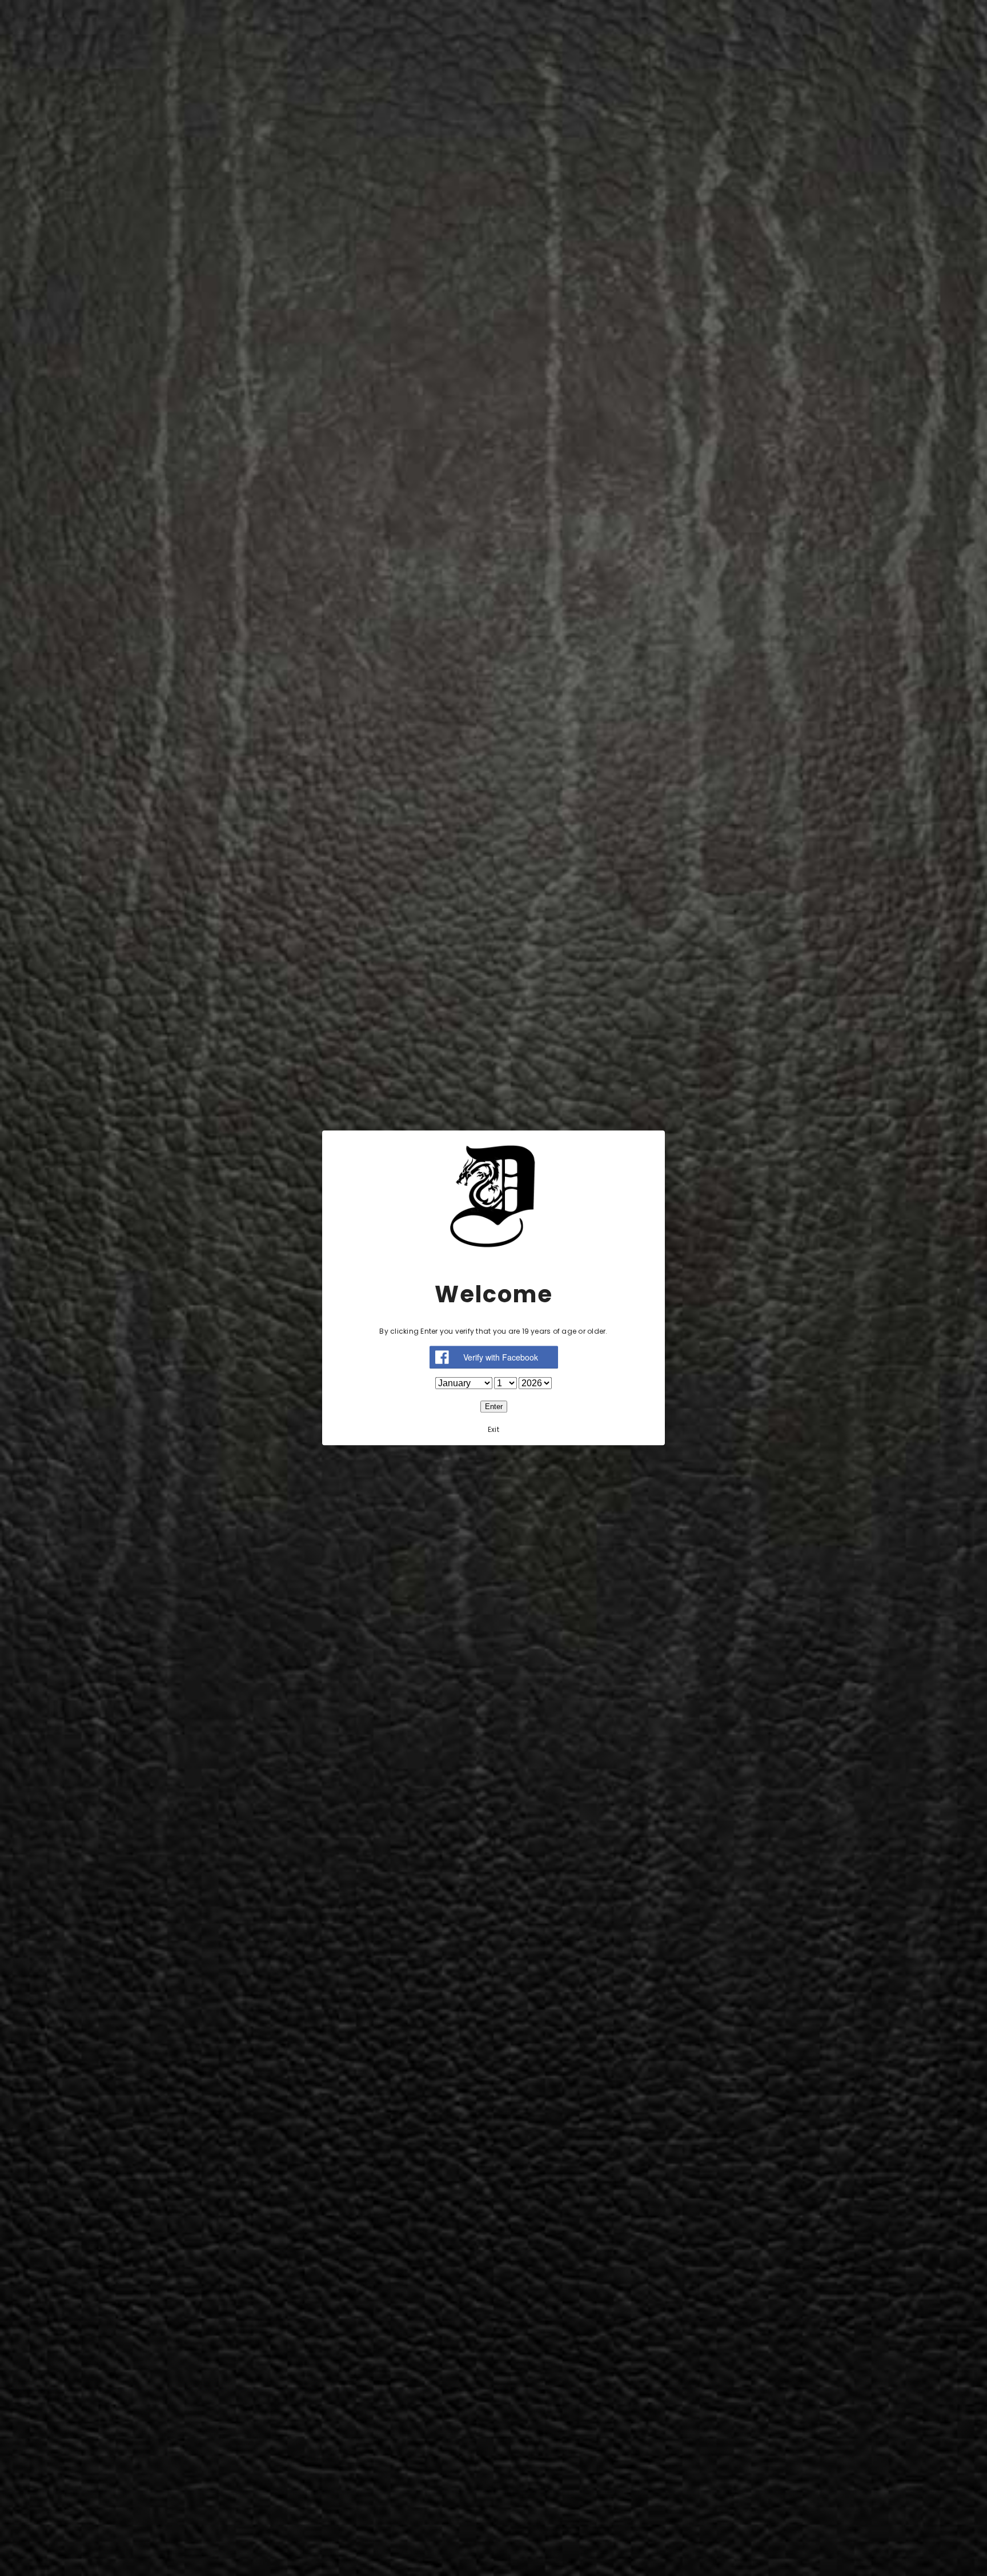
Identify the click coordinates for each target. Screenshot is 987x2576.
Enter (494, 1407)
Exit (493, 1430)
